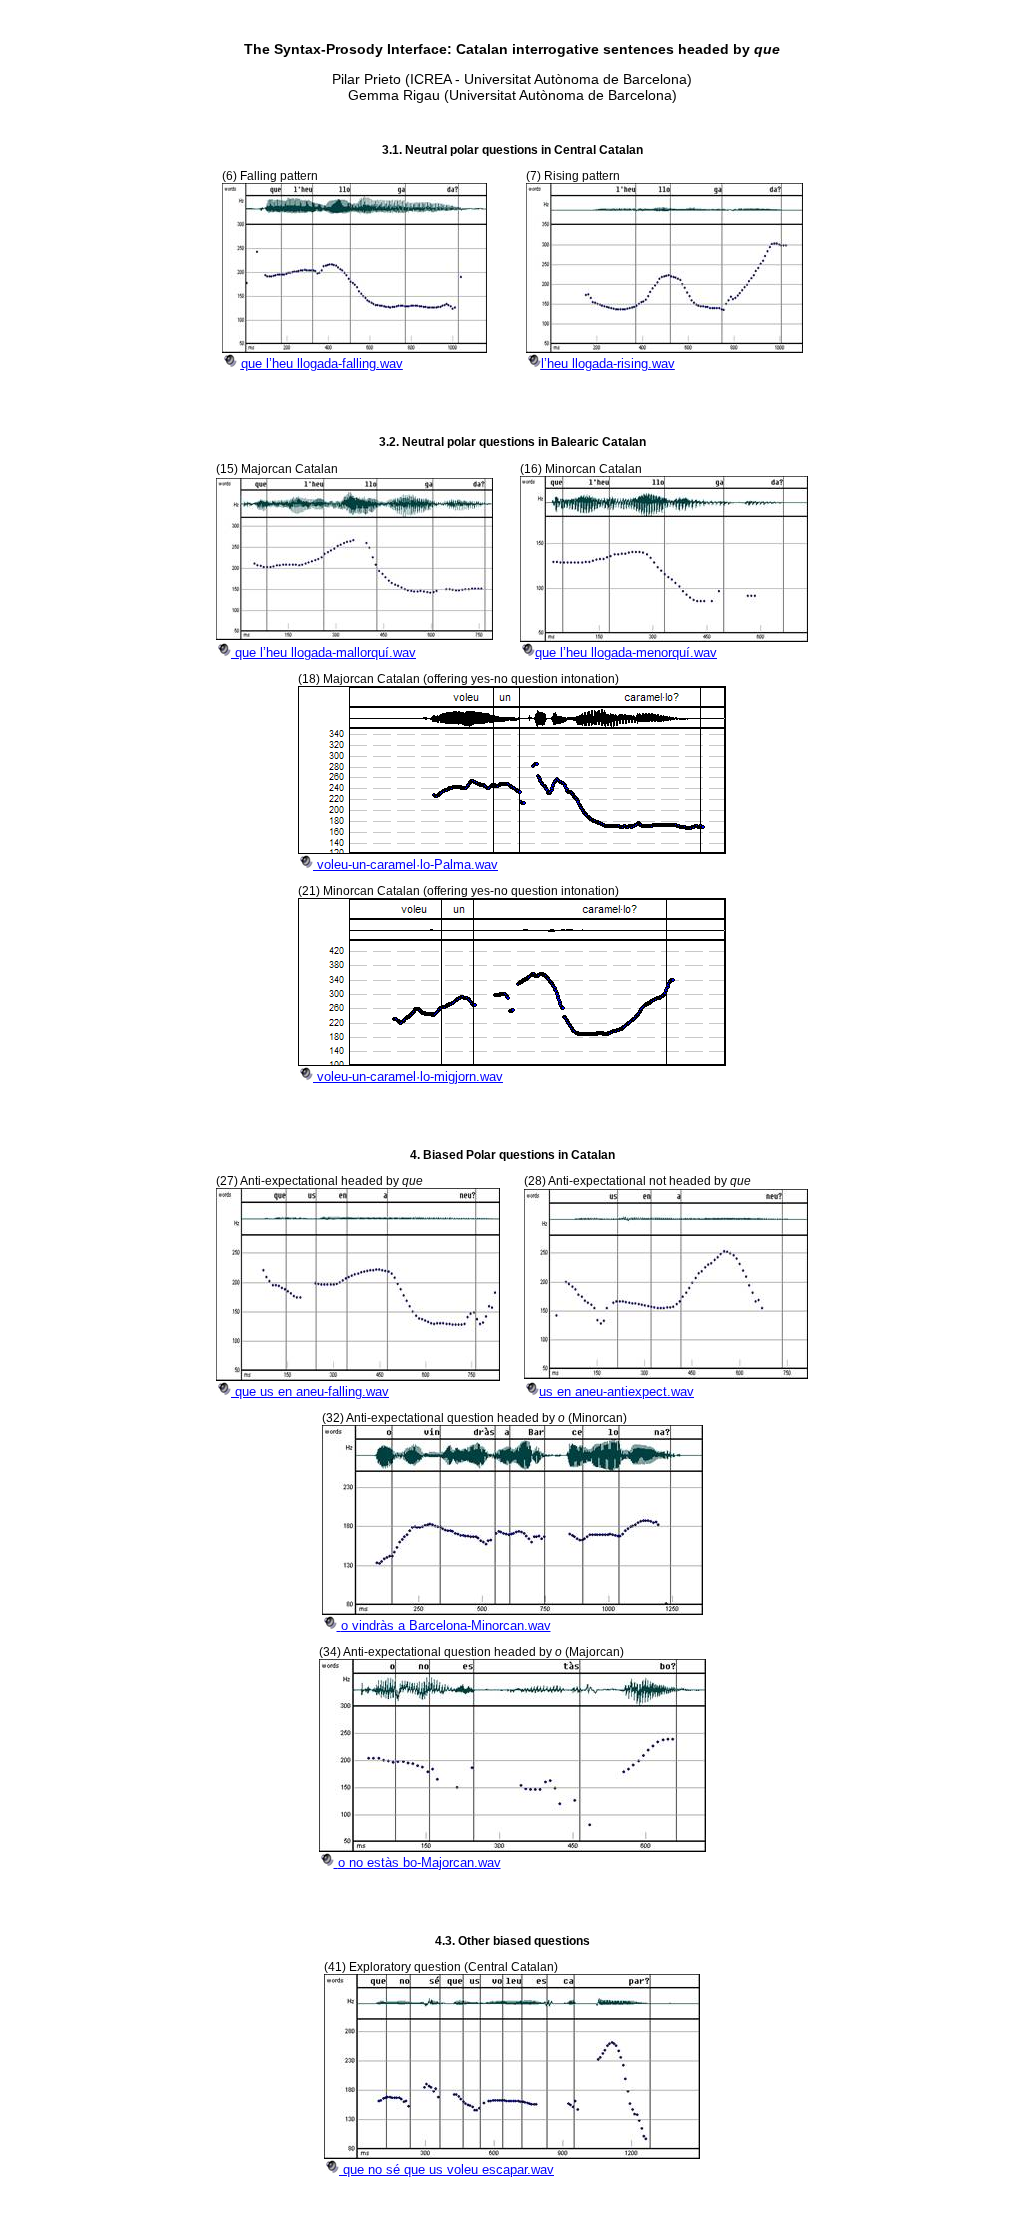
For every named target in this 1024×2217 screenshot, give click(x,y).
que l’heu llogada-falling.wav (322, 363)
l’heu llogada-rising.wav (608, 363)
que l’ (325, 652)
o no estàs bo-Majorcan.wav (419, 1862)
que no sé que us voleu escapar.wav (448, 2169)
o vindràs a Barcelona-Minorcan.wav (446, 1625)
